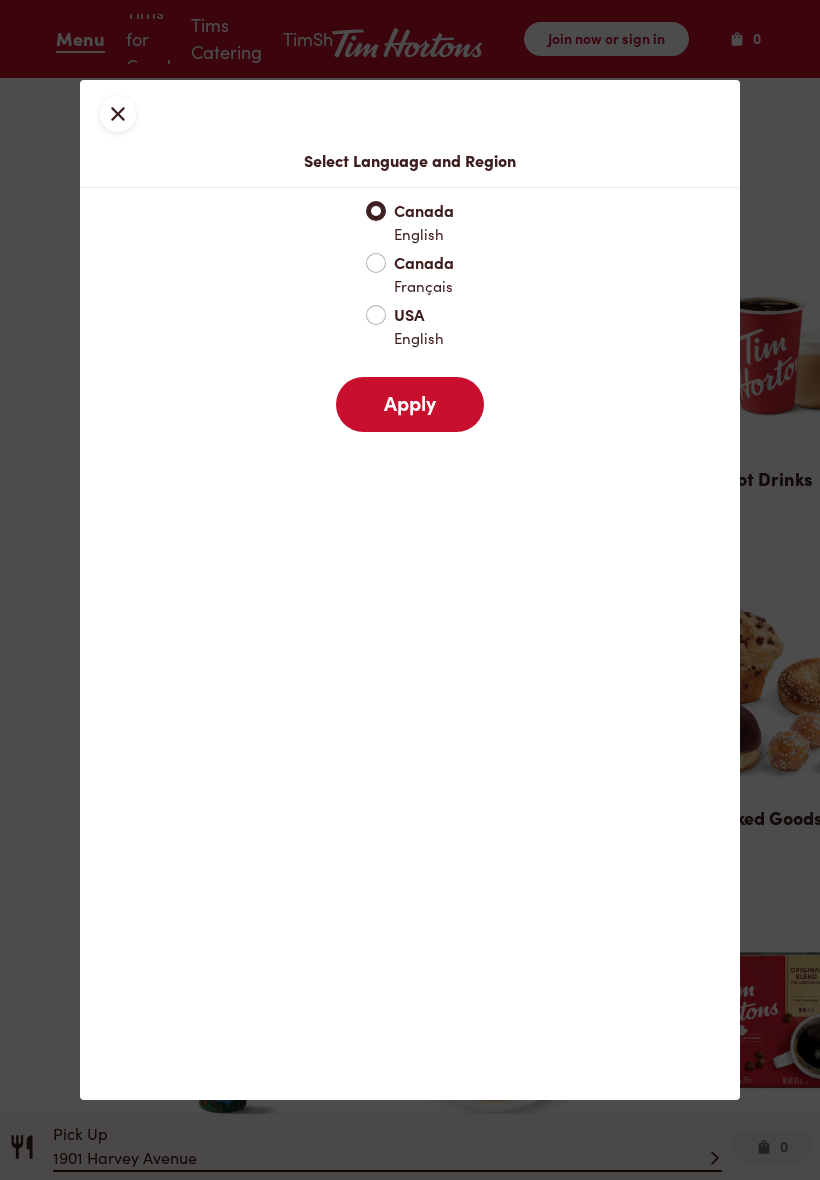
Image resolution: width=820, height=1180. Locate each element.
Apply (410, 404)
